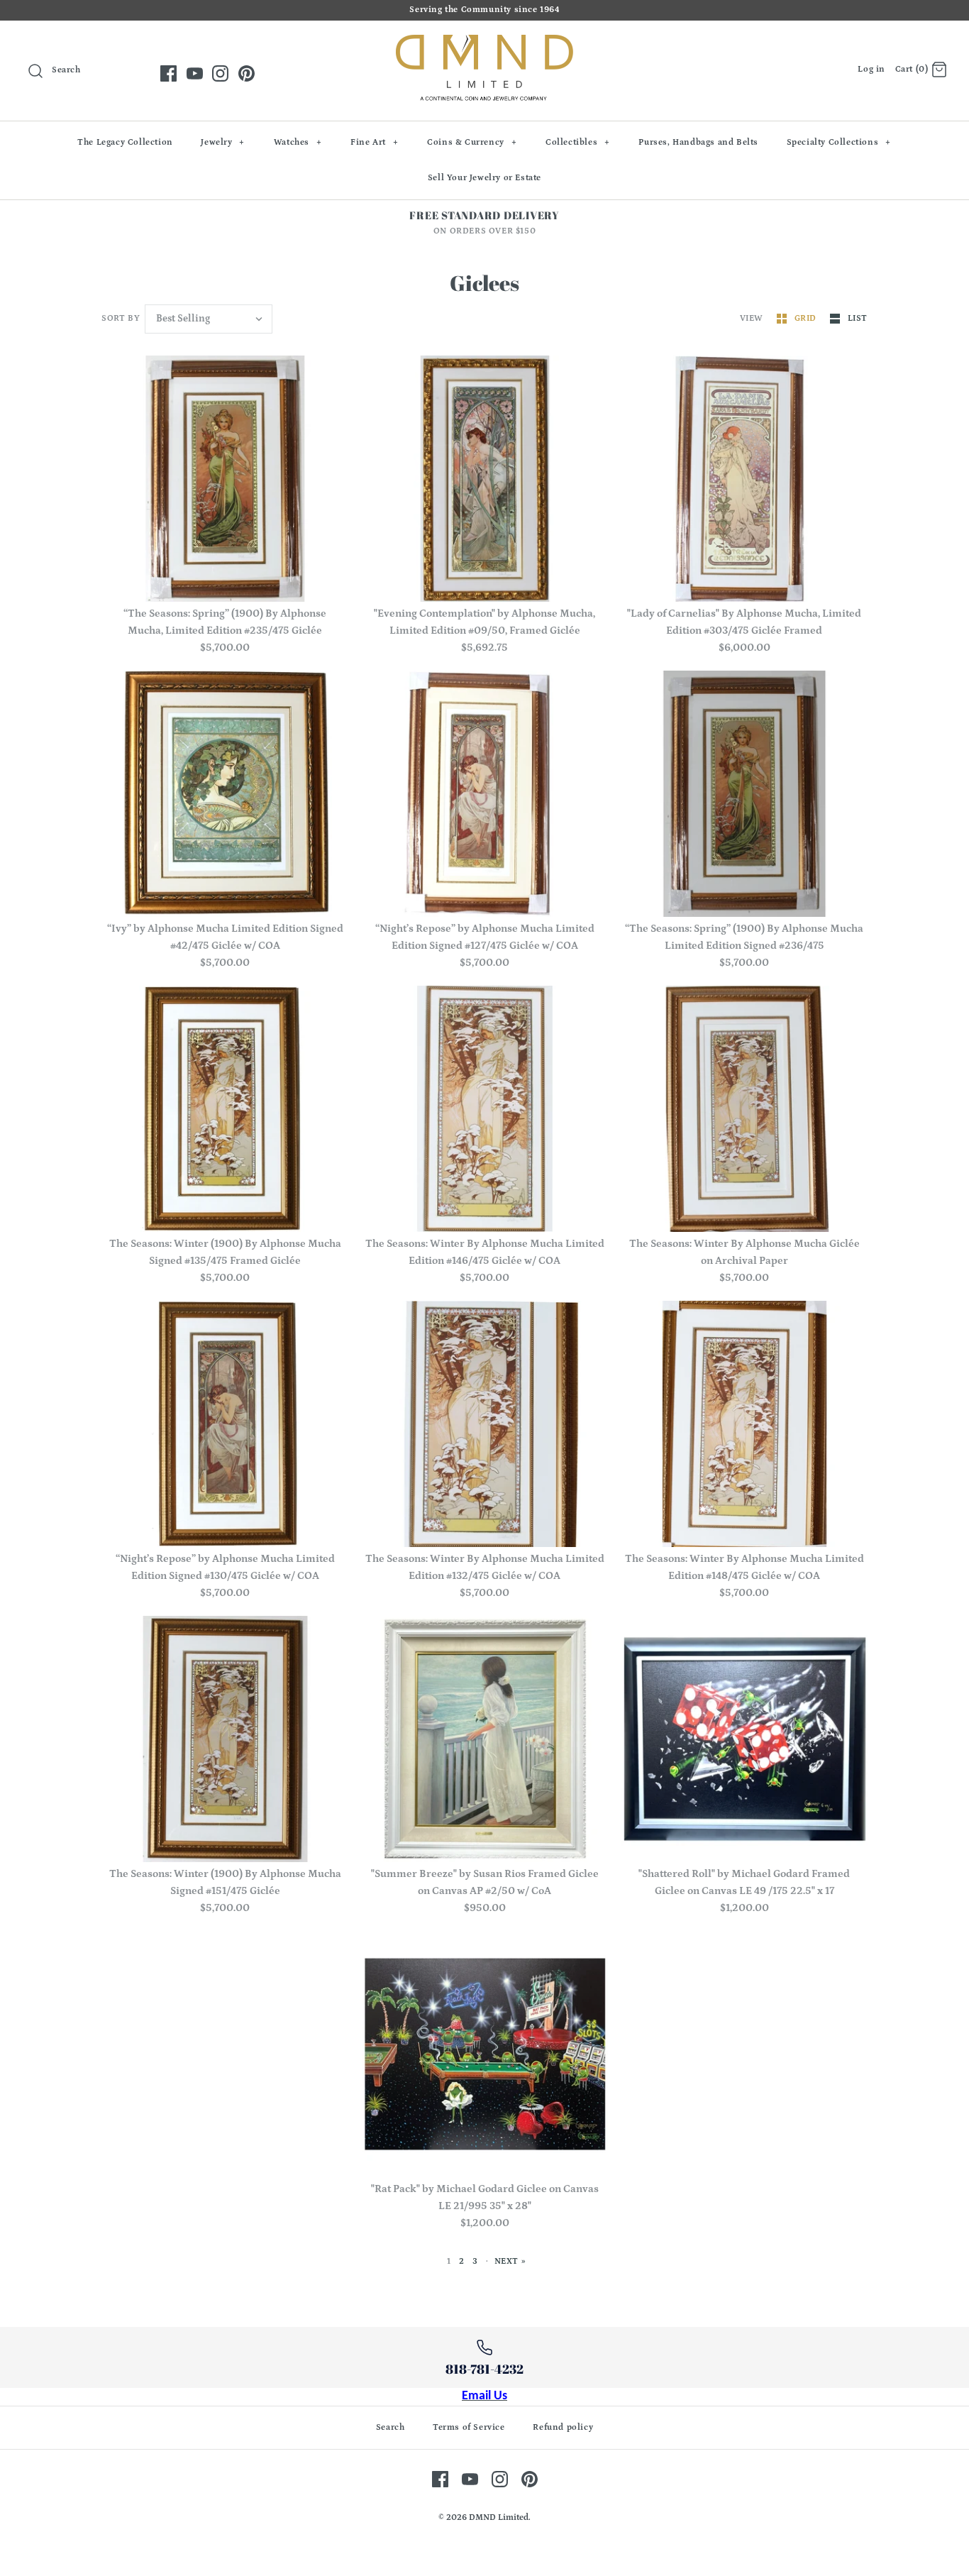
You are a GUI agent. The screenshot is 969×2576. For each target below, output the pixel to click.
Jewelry (223, 142)
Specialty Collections (839, 142)
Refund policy (563, 2427)
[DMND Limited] (484, 43)
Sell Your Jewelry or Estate (484, 178)
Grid (807, 318)
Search (391, 2427)
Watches (298, 142)
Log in (871, 69)
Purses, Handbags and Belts (698, 142)
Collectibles (578, 142)
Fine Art (374, 142)
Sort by (121, 318)
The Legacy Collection (125, 142)
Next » (510, 2261)
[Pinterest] (247, 73)
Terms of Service (469, 2427)
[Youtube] (195, 73)
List (858, 318)
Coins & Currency (472, 142)
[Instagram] (220, 73)
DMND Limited (499, 2517)
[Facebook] (168, 73)
